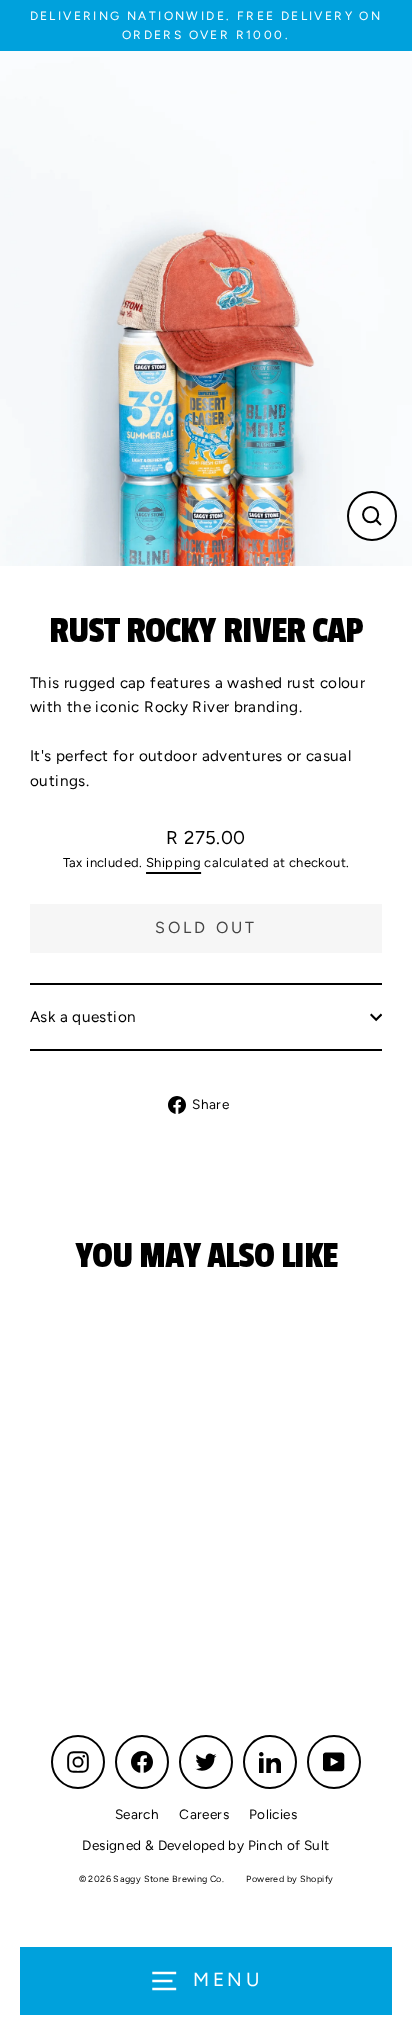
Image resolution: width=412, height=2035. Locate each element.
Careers (204, 1814)
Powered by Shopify (289, 1878)
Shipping (173, 862)
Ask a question (83, 1016)
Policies (273, 1814)
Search (137, 1814)
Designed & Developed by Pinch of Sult (205, 1845)
